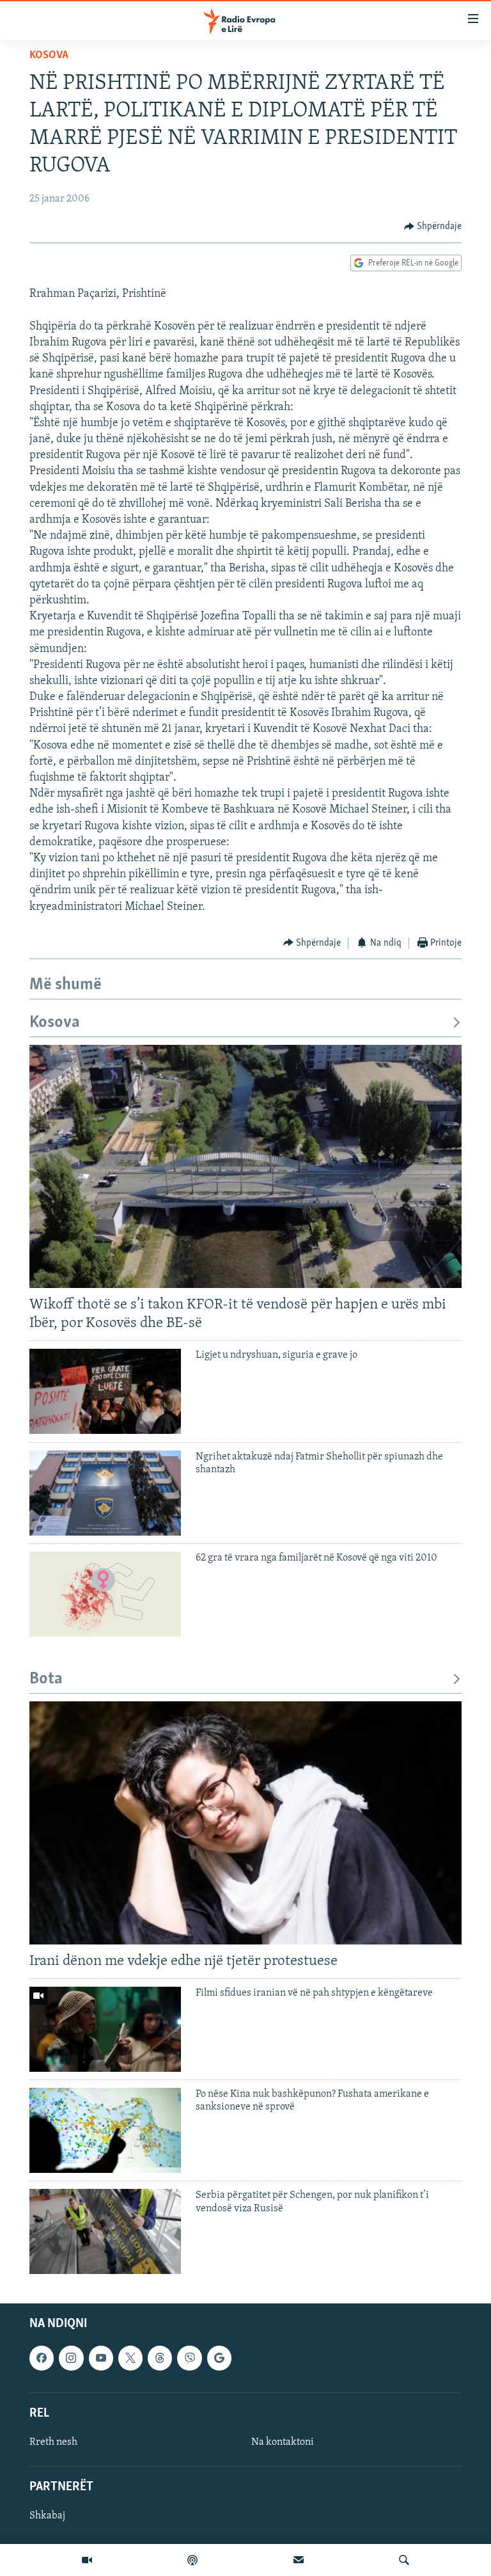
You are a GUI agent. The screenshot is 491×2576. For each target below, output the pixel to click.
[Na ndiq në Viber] (189, 2358)
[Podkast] (192, 2560)
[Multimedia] (87, 2560)
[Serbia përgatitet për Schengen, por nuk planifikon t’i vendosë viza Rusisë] (105, 2231)
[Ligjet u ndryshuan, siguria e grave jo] (105, 1391)
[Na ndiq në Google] (219, 2358)
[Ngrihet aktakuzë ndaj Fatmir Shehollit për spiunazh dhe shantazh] (105, 1493)
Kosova (49, 56)
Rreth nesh (53, 2442)
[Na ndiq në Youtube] (101, 2358)
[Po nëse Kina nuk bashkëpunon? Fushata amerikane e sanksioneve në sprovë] (105, 2130)
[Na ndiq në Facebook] (42, 2358)
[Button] (433, 227)
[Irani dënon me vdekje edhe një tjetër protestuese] (245, 1823)
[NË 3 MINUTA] (299, 2560)
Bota (46, 1679)
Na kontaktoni (283, 2442)
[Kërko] (404, 2560)
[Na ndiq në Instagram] (71, 2358)
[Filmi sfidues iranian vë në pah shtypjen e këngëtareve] (105, 2029)
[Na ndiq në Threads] (160, 2358)
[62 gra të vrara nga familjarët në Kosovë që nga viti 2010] (105, 1594)
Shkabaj (47, 2516)
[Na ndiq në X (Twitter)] (130, 2358)
